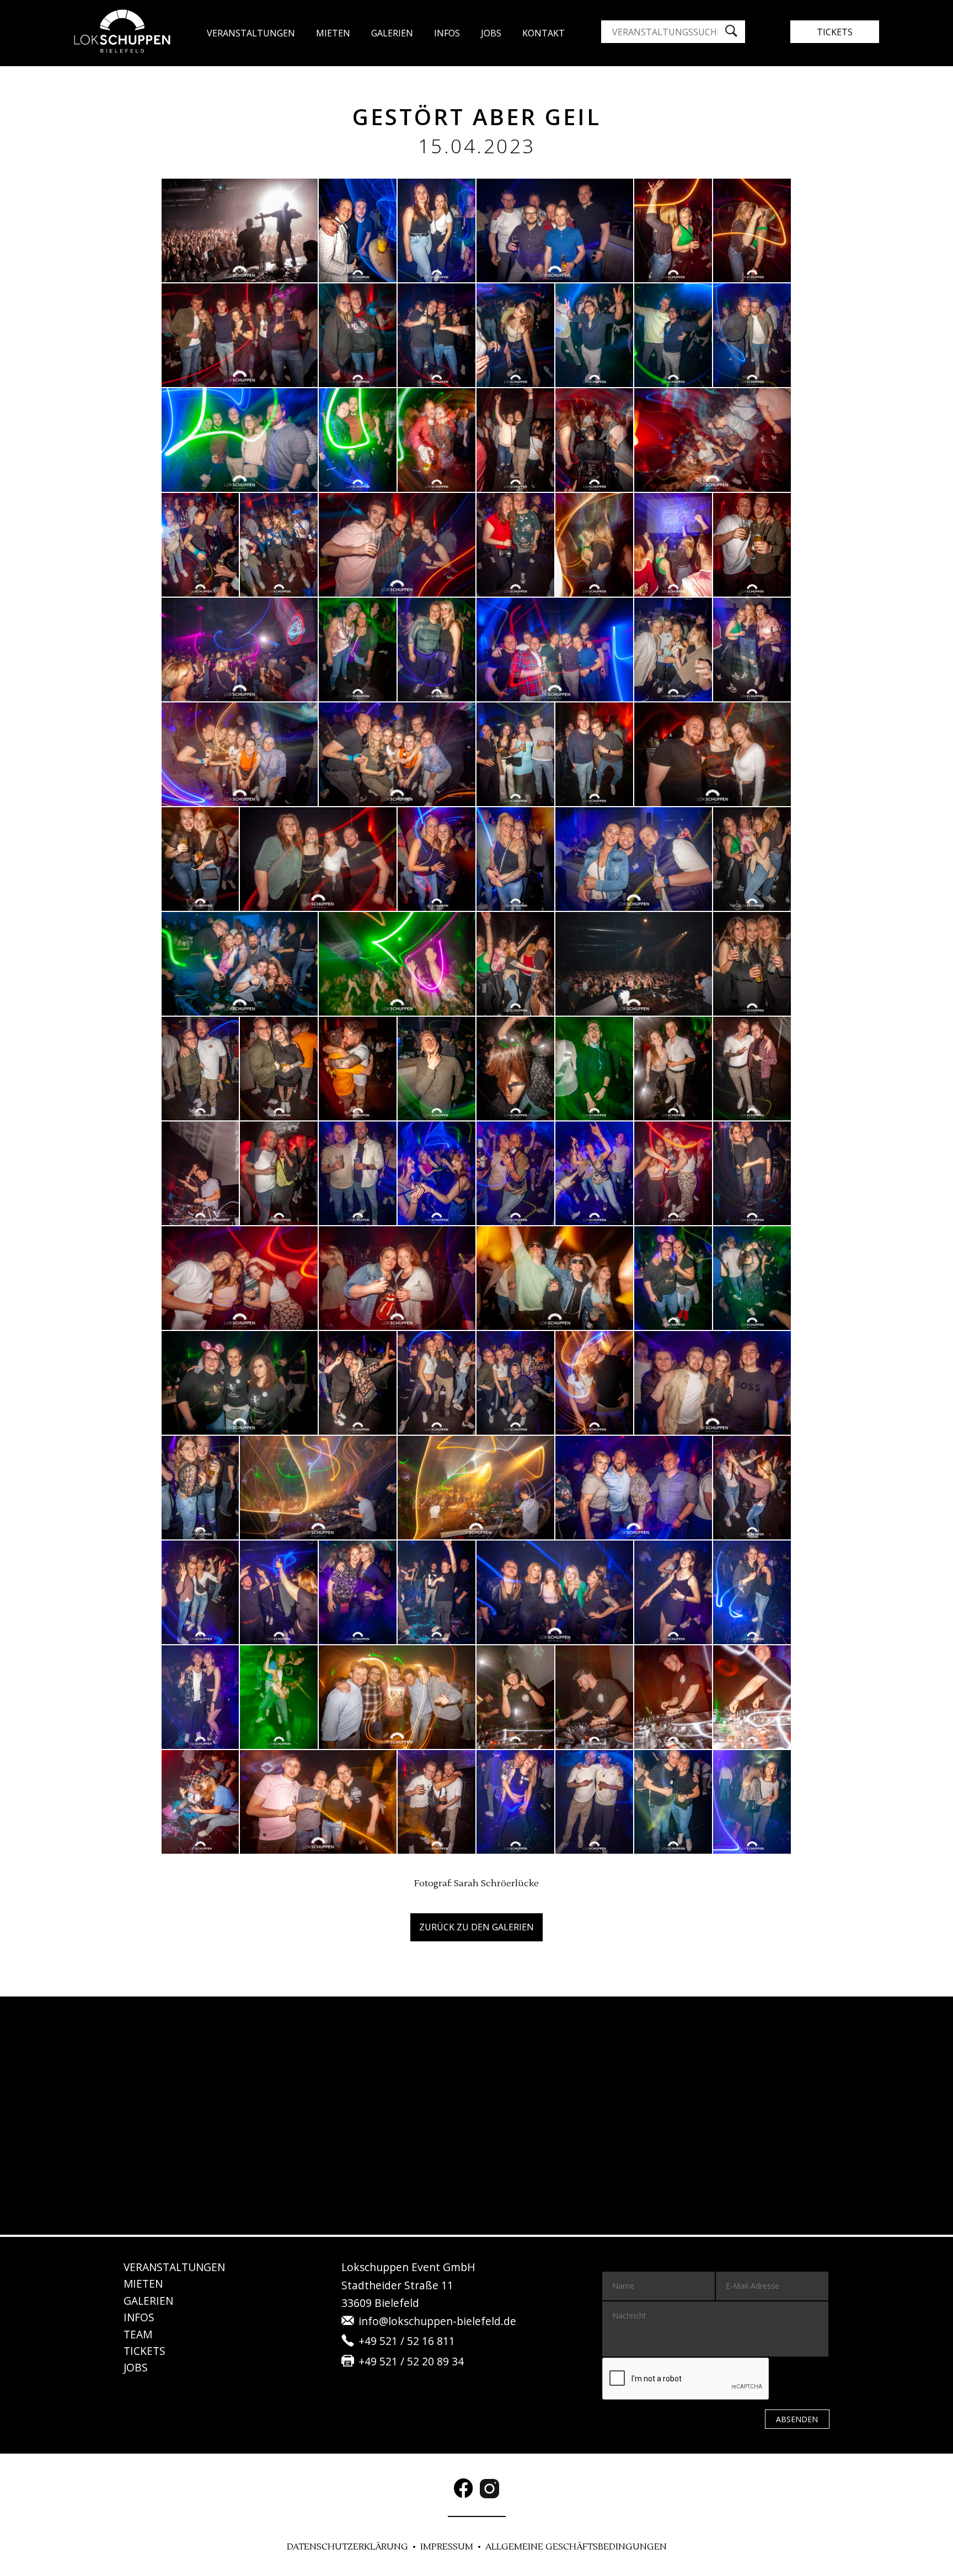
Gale (392, 33)
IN (139, 2317)
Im (447, 2547)
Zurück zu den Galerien (476, 1927)
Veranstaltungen (251, 33)
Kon (544, 33)
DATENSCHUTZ (347, 2547)
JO (491, 33)
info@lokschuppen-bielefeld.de (437, 2321)
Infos (447, 33)
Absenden (797, 2419)
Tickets (835, 32)
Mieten (333, 33)
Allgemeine (576, 2547)
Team (138, 2334)
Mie (143, 2283)
